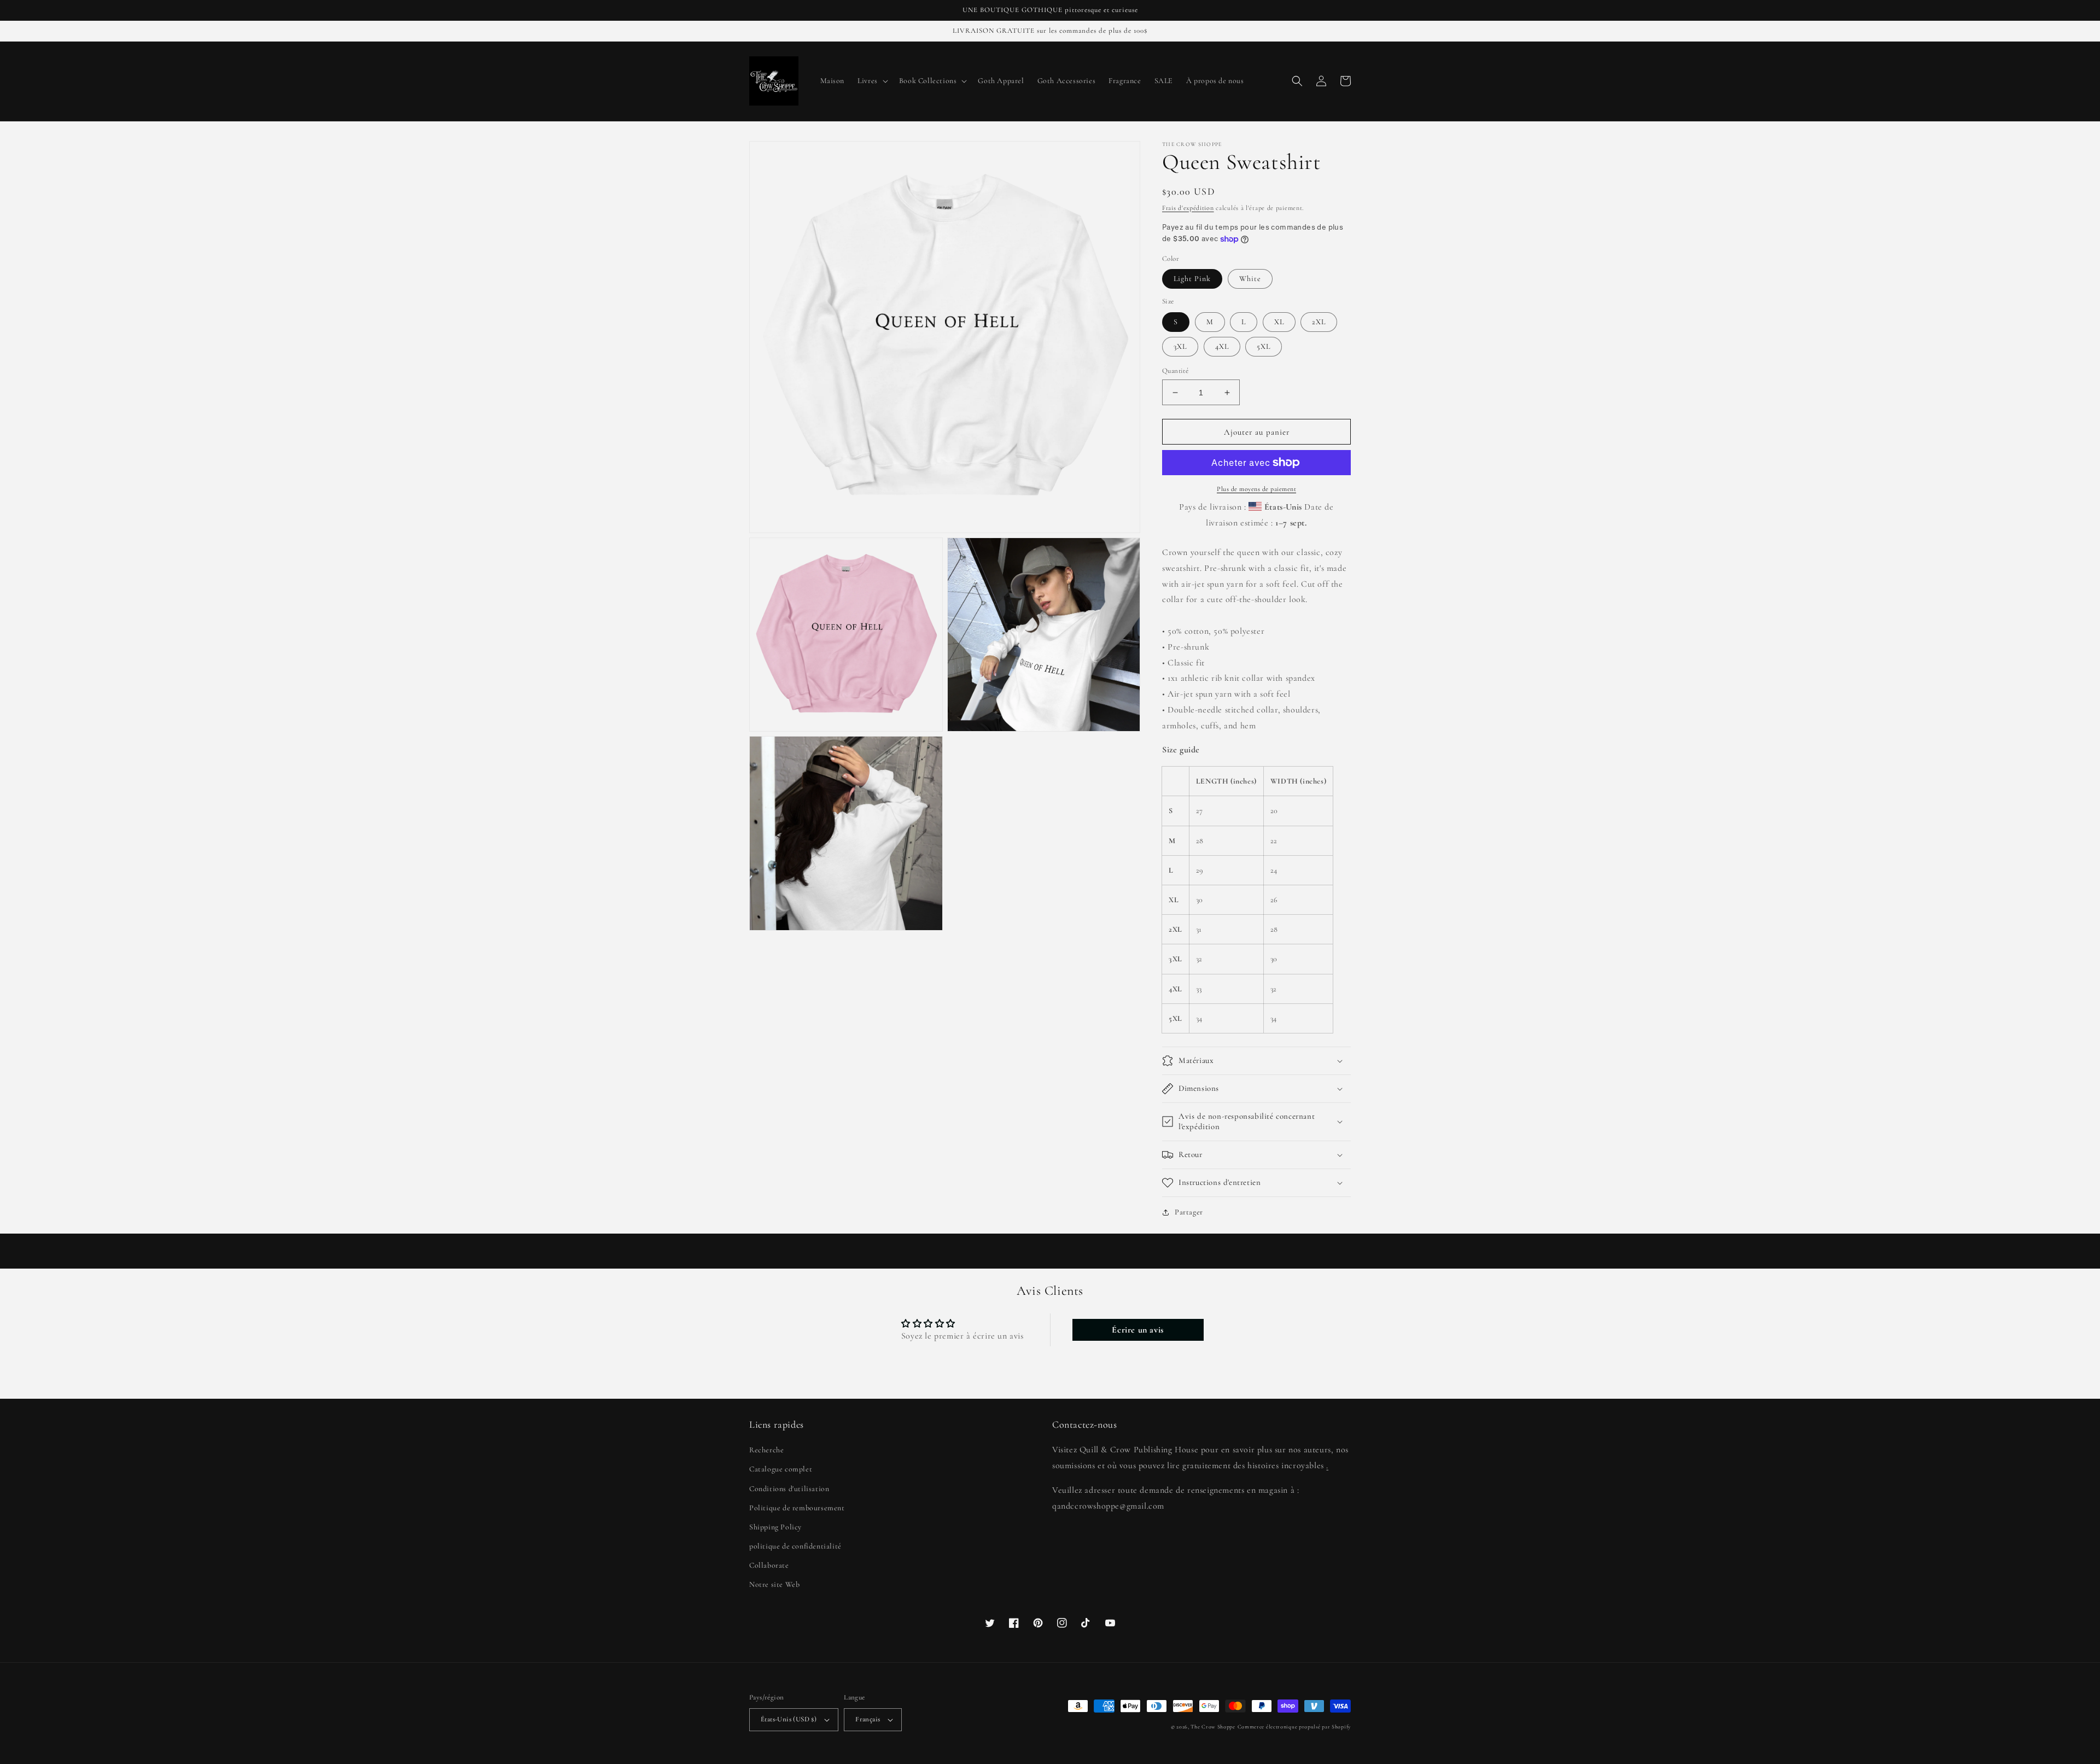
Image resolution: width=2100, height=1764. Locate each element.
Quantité (1175, 371)
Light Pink (1192, 279)
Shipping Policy (775, 1527)
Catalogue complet (781, 1469)
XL (1279, 322)
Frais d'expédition (1188, 208)
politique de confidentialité (795, 1546)
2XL (1319, 322)
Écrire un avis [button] (1137, 1330)
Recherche (766, 1450)
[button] (872, 81)
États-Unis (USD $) (789, 1719)
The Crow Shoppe (1213, 1727)
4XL (1222, 346)
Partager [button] (1189, 1212)
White (1250, 279)
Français (868, 1719)
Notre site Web (774, 1584)
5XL (1264, 346)
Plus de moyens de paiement (1256, 489)
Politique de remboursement (797, 1508)
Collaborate (769, 1565)
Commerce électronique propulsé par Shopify (1294, 1727)
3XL (1180, 346)
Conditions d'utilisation (789, 1489)
